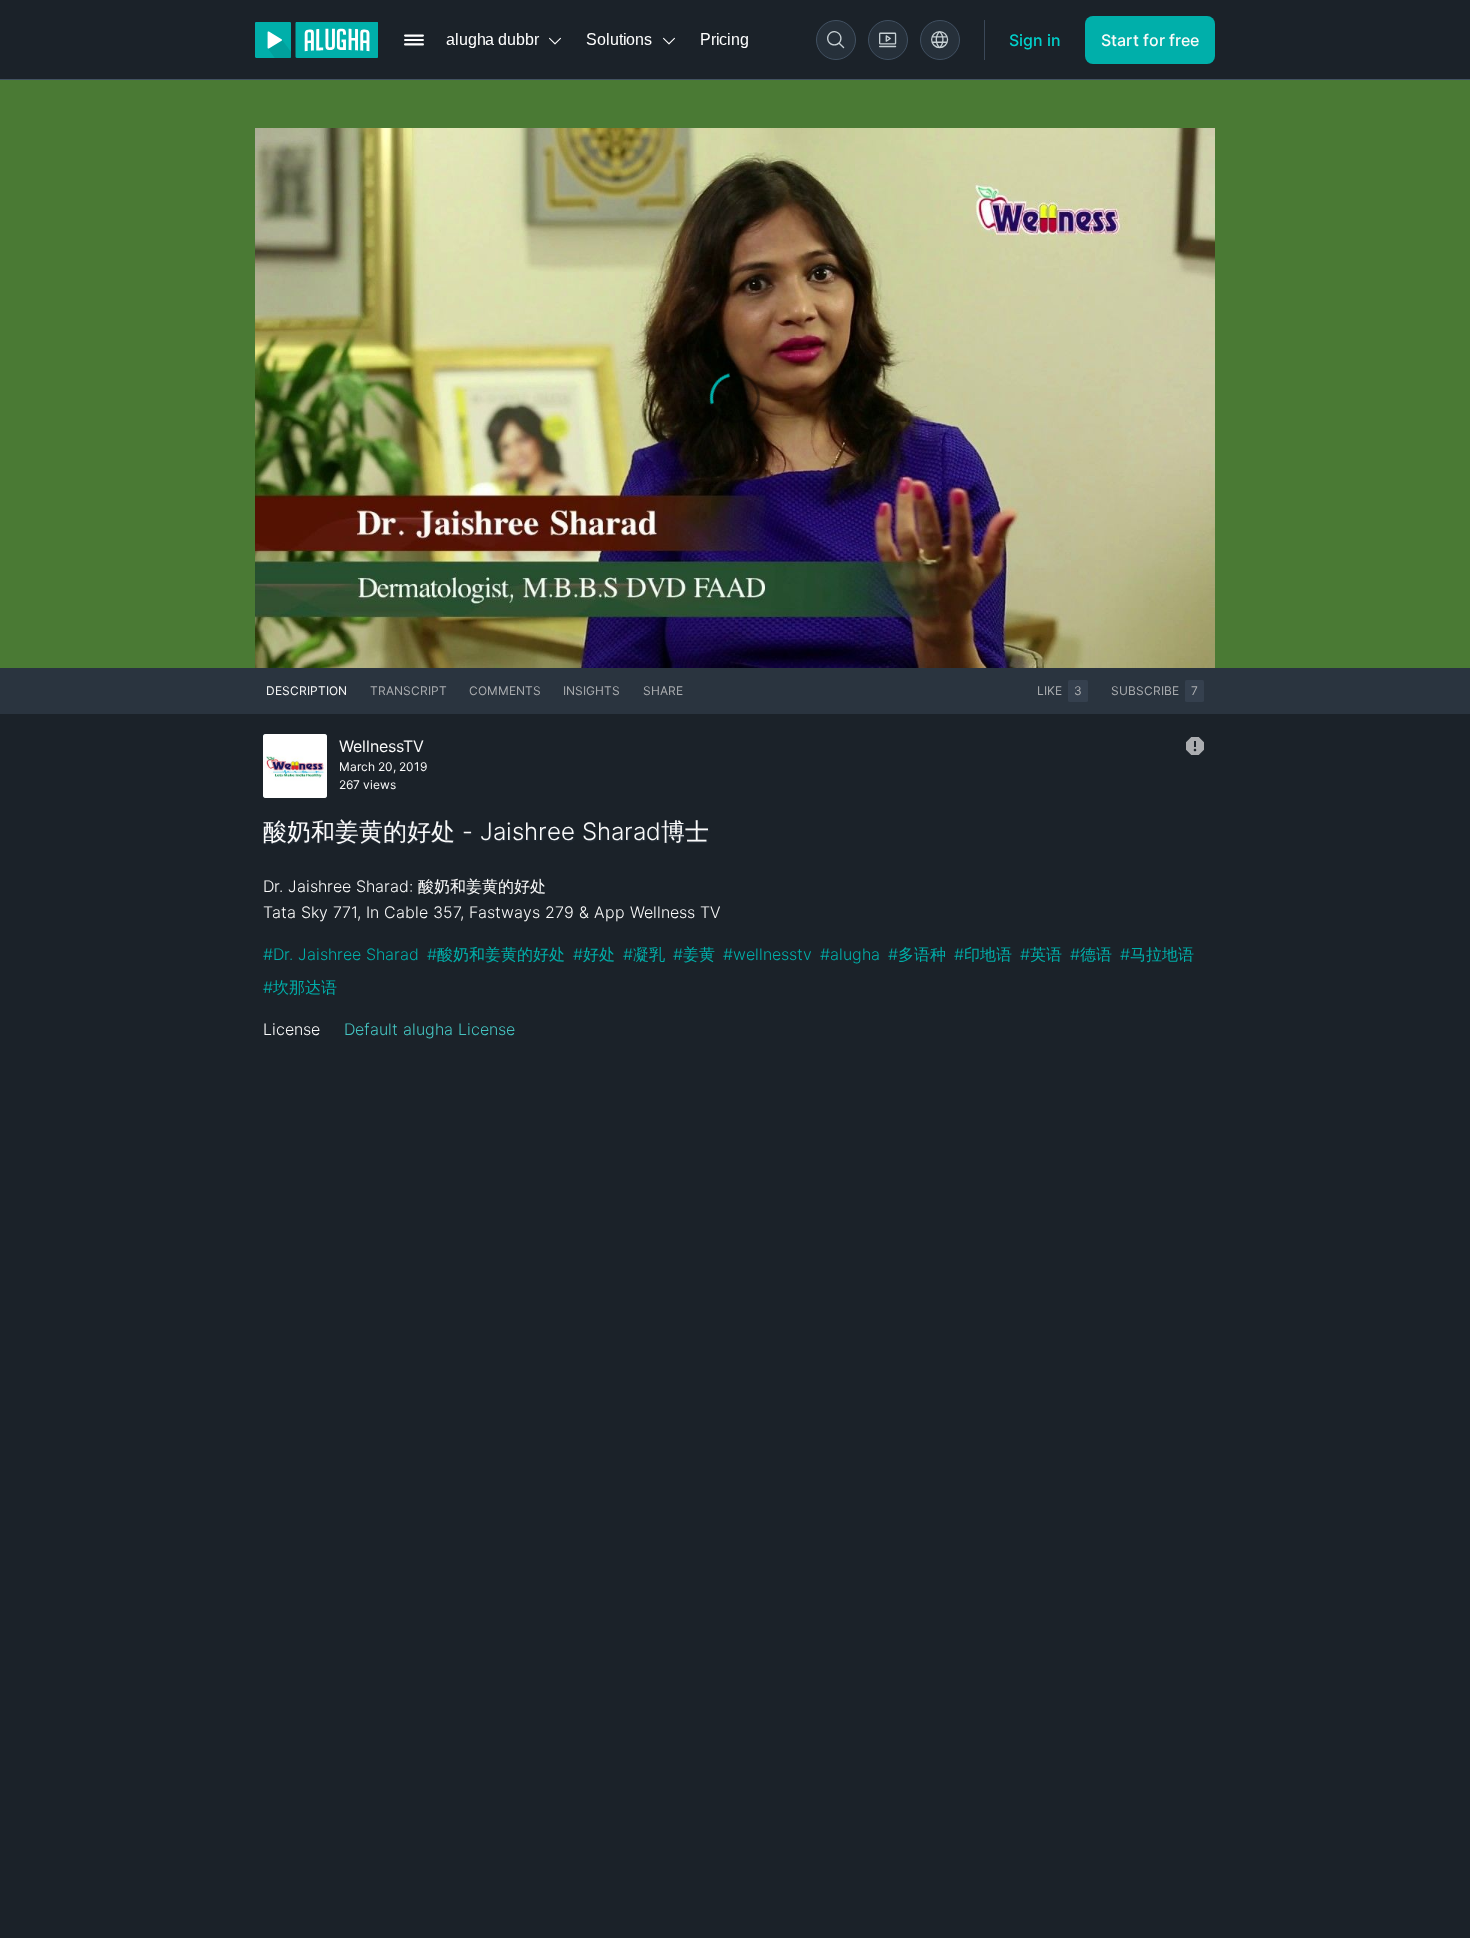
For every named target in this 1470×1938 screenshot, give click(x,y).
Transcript (408, 690)
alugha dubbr (492, 39)
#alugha (850, 954)
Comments (505, 690)
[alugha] (316, 40)
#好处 (594, 954)
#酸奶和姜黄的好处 (496, 954)
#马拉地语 (1157, 954)
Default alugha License (429, 1029)
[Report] (1195, 746)
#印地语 (983, 954)
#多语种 (917, 954)
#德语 (1091, 954)
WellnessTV (381, 746)
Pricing (724, 39)
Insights (591, 690)
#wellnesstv (767, 954)
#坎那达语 (300, 987)
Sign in (1035, 40)
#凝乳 (644, 954)
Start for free (1150, 40)
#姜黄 (694, 954)
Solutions (619, 39)
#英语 (1041, 954)
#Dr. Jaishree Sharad (341, 954)
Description (306, 690)
